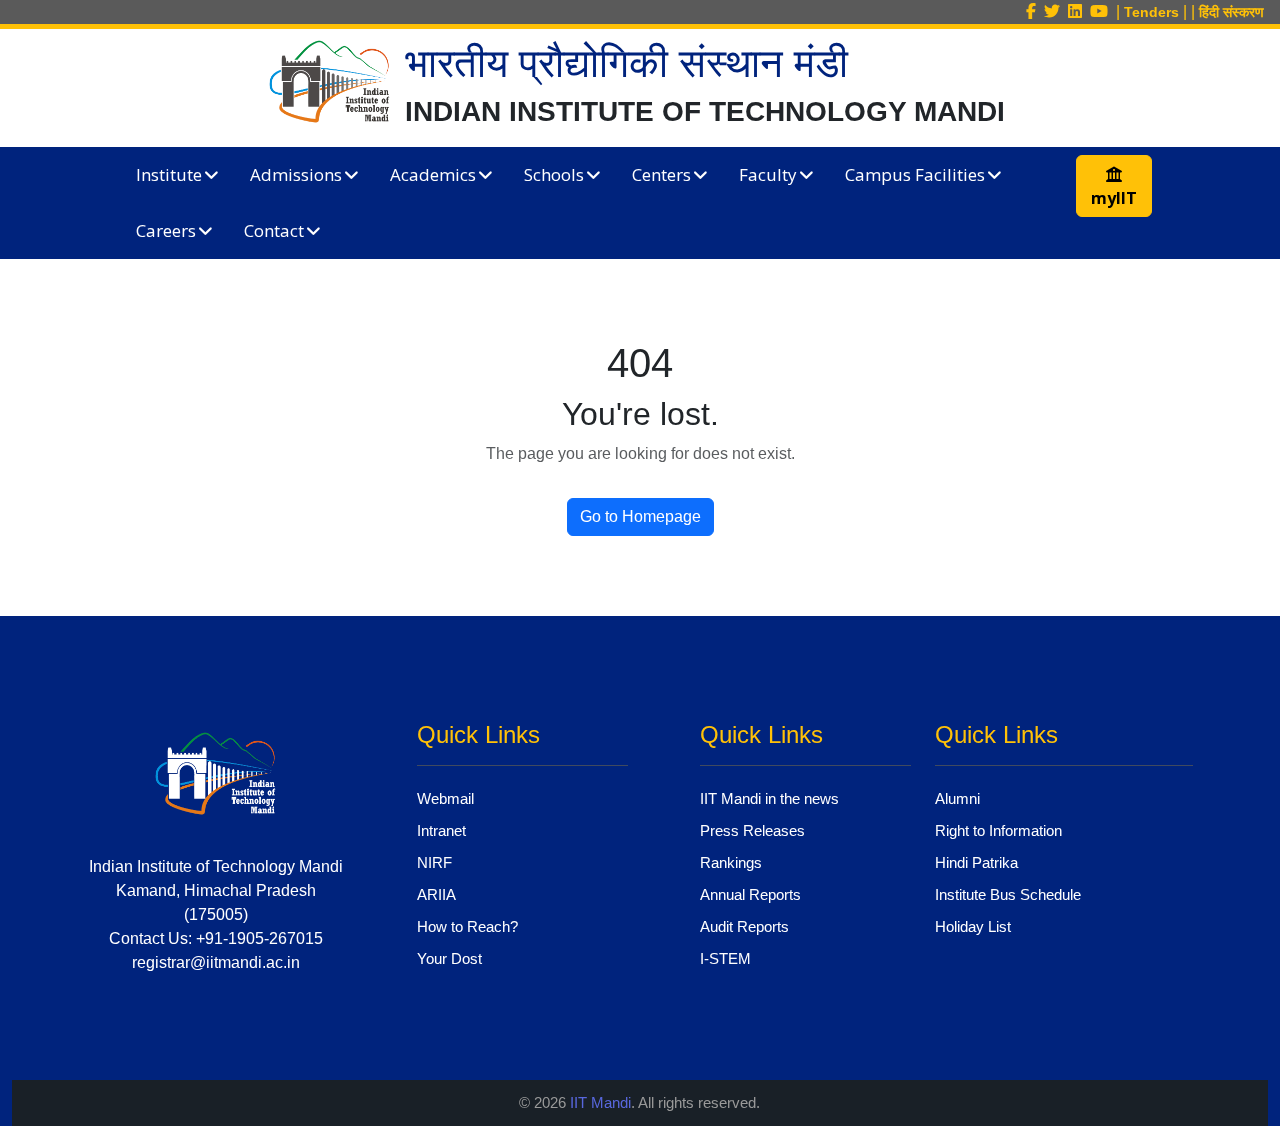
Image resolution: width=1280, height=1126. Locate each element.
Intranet (441, 830)
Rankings (731, 862)
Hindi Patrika (976, 862)
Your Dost (449, 958)
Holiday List (973, 926)
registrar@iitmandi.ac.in (216, 962)
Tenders (1151, 12)
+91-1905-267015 (259, 938)
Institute (169, 174)
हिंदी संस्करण (1231, 12)
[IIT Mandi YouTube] (1103, 11)
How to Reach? (467, 926)
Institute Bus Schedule (1008, 894)
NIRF (434, 862)
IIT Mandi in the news (769, 798)
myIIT (1114, 198)
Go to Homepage (640, 516)
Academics (433, 174)
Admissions (296, 174)
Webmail (445, 798)
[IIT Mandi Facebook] (1035, 11)
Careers (166, 230)
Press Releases (752, 830)
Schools (554, 174)
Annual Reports (750, 894)
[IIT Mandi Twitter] (1056, 11)
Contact (274, 230)
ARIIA (436, 894)
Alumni (957, 798)
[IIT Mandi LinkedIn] (1079, 11)
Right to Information (998, 830)
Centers (661, 174)
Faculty (768, 174)
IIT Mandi (600, 1102)
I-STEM (725, 958)
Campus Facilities (915, 174)
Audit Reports (744, 926)
